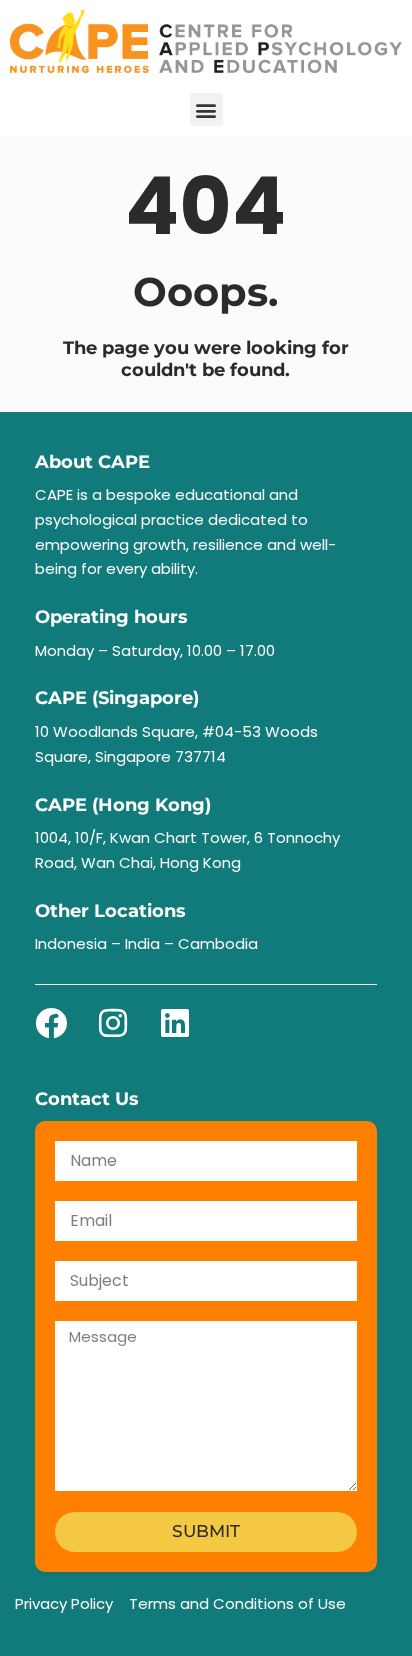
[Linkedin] (175, 1023)
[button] (206, 109)
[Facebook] (51, 1023)
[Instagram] (113, 1023)
